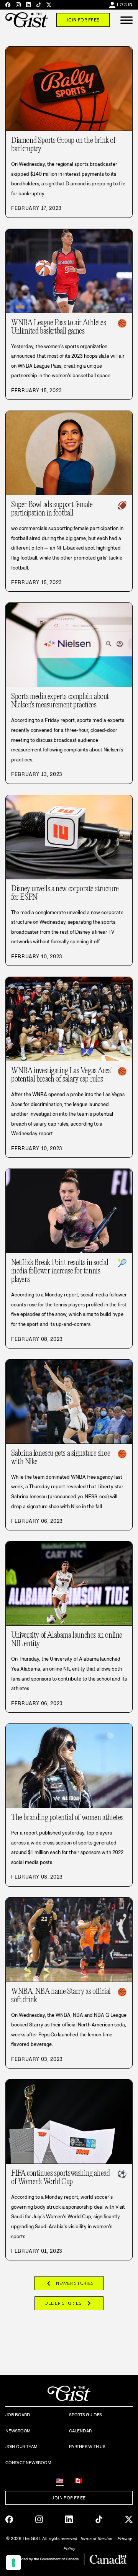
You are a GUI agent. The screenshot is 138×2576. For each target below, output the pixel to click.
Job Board (18, 2415)
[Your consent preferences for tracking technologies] (13, 2563)
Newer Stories (69, 2283)
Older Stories (69, 2303)
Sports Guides (85, 2415)
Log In (125, 5)
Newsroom (18, 2431)
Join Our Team (21, 2447)
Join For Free (83, 20)
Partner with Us (87, 2447)
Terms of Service (96, 2538)
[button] (127, 20)
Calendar (80, 2431)
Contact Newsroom (28, 2463)
